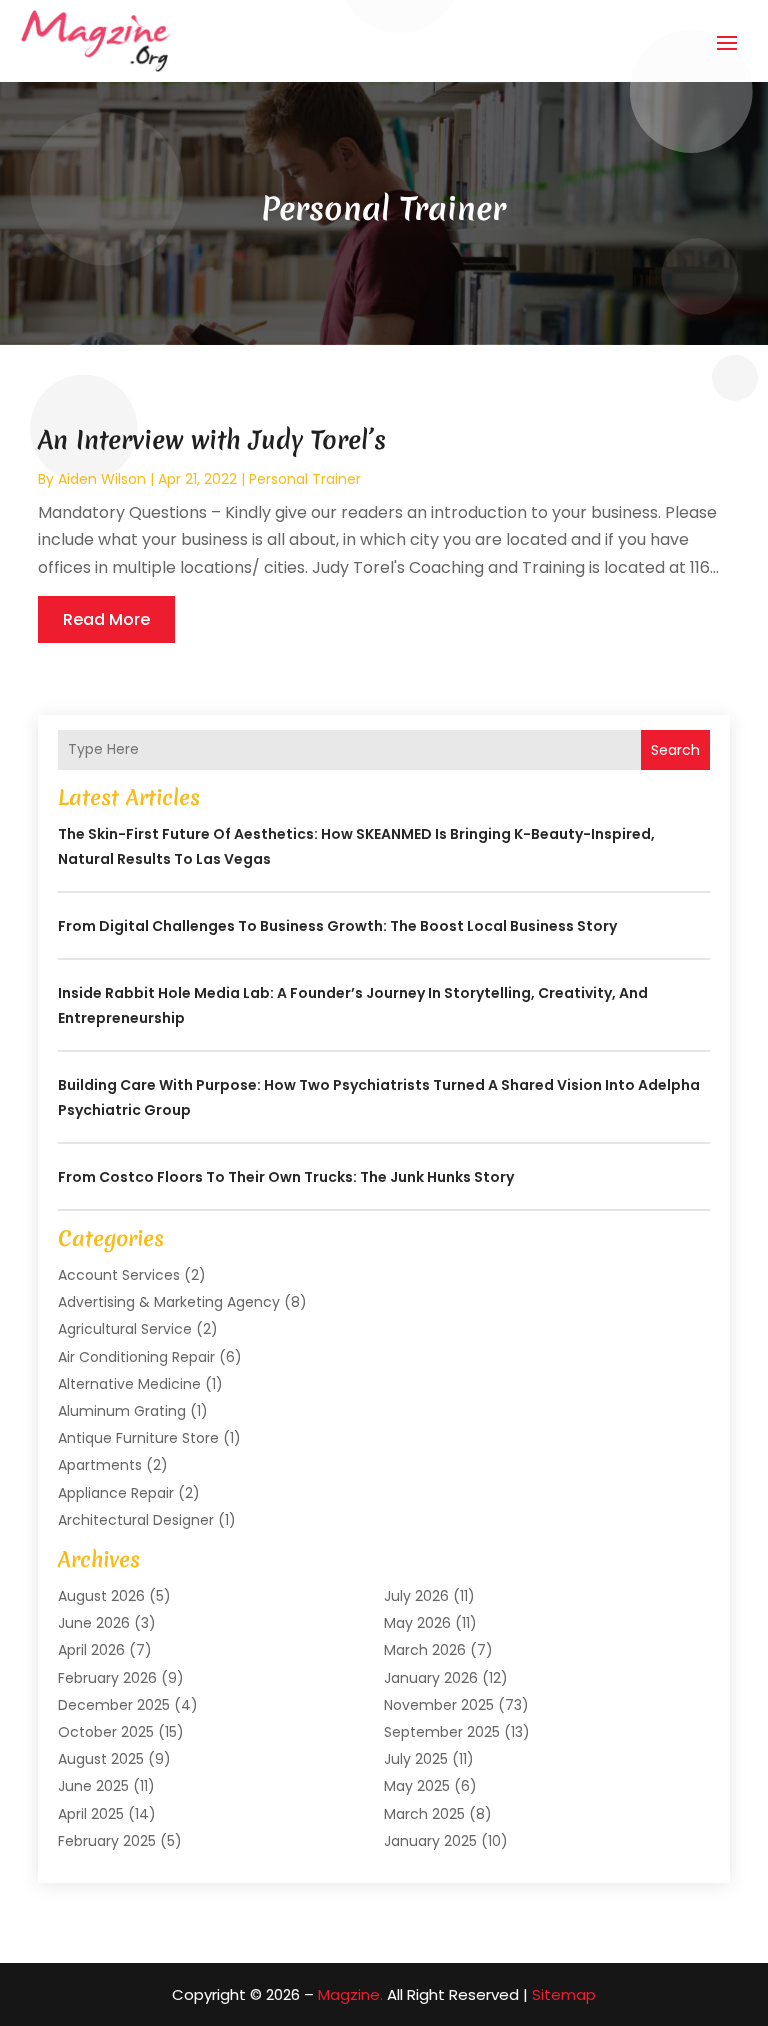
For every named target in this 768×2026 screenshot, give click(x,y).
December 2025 (114, 1705)
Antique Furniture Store (138, 1438)
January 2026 (431, 1678)
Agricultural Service (125, 1329)
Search (675, 750)
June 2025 (93, 1786)
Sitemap (564, 1994)
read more (106, 619)
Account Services (119, 1275)
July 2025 (416, 1759)
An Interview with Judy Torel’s (212, 440)
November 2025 (439, 1705)
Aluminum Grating (122, 1411)
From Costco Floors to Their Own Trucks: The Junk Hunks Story (286, 1177)
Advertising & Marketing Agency (169, 1302)
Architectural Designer (136, 1520)
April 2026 (91, 1650)
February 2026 (107, 1678)
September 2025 (442, 1732)
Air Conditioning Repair (136, 1357)
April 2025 (91, 1814)
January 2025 (430, 1841)
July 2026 (416, 1596)
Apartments (100, 1465)
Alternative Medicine (129, 1384)
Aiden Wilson (102, 479)
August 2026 (101, 1596)
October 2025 (106, 1732)
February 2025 (107, 1841)
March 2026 (425, 1650)
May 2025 (417, 1786)
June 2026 (94, 1623)
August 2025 (101, 1759)
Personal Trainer (305, 479)
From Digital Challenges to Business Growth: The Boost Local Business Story (337, 926)
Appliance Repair (116, 1493)
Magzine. (350, 1994)
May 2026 (417, 1623)
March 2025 (424, 1814)
